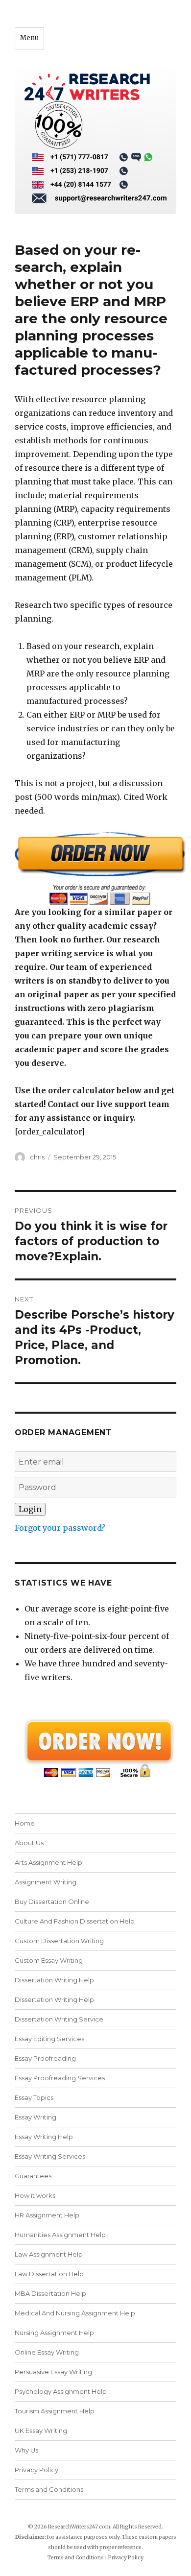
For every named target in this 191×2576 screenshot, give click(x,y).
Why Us (26, 2450)
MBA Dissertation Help (50, 2293)
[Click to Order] (95, 868)
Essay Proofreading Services (60, 2078)
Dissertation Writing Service (59, 2019)
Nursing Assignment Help (54, 2333)
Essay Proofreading (45, 2058)
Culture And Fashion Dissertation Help (75, 1921)
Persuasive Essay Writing (53, 2372)
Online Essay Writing (47, 2352)
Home (25, 1823)
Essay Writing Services (50, 2156)
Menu (29, 38)
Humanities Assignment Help (60, 2235)
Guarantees (33, 2176)
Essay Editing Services (49, 2039)
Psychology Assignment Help (61, 2391)
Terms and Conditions (49, 2489)
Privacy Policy (36, 2470)
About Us (29, 1843)
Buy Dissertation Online (52, 1902)
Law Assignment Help (49, 2254)
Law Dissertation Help (49, 2274)
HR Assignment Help (47, 2215)
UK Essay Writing (41, 2431)
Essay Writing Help (44, 2137)
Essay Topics (34, 2097)
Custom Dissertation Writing (59, 1941)
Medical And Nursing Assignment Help (75, 2313)
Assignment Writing (46, 1882)
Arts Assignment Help (48, 1862)
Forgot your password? (60, 1528)
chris (37, 1157)
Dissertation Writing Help (54, 1980)
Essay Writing (36, 2117)
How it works (35, 2195)
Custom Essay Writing (49, 1960)
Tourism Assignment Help (55, 2411)
